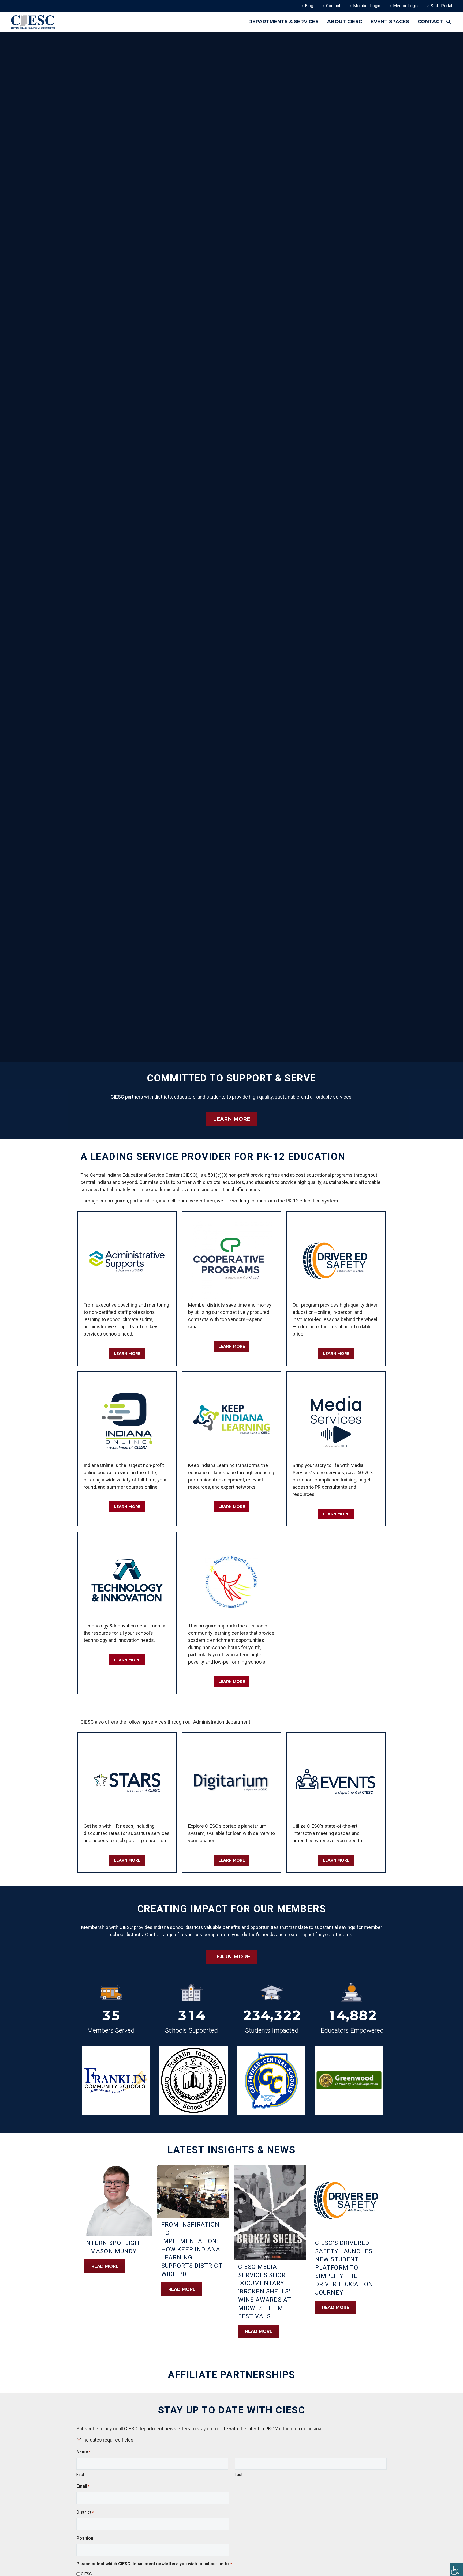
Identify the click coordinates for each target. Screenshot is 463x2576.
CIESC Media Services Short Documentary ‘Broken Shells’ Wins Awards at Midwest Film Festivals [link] (265, 2292)
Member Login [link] (367, 6)
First (80, 2475)
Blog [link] (309, 6)
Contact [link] (333, 6)
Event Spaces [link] (390, 22)
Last (239, 2475)
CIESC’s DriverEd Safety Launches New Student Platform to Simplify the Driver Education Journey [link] (344, 2268)
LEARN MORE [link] (232, 1119)
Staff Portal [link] (441, 6)
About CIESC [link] (345, 22)
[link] (457, 2570)
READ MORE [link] (105, 2266)
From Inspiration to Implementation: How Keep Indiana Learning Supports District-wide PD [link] (193, 2249)
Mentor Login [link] (405, 6)
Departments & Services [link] (283, 22)
